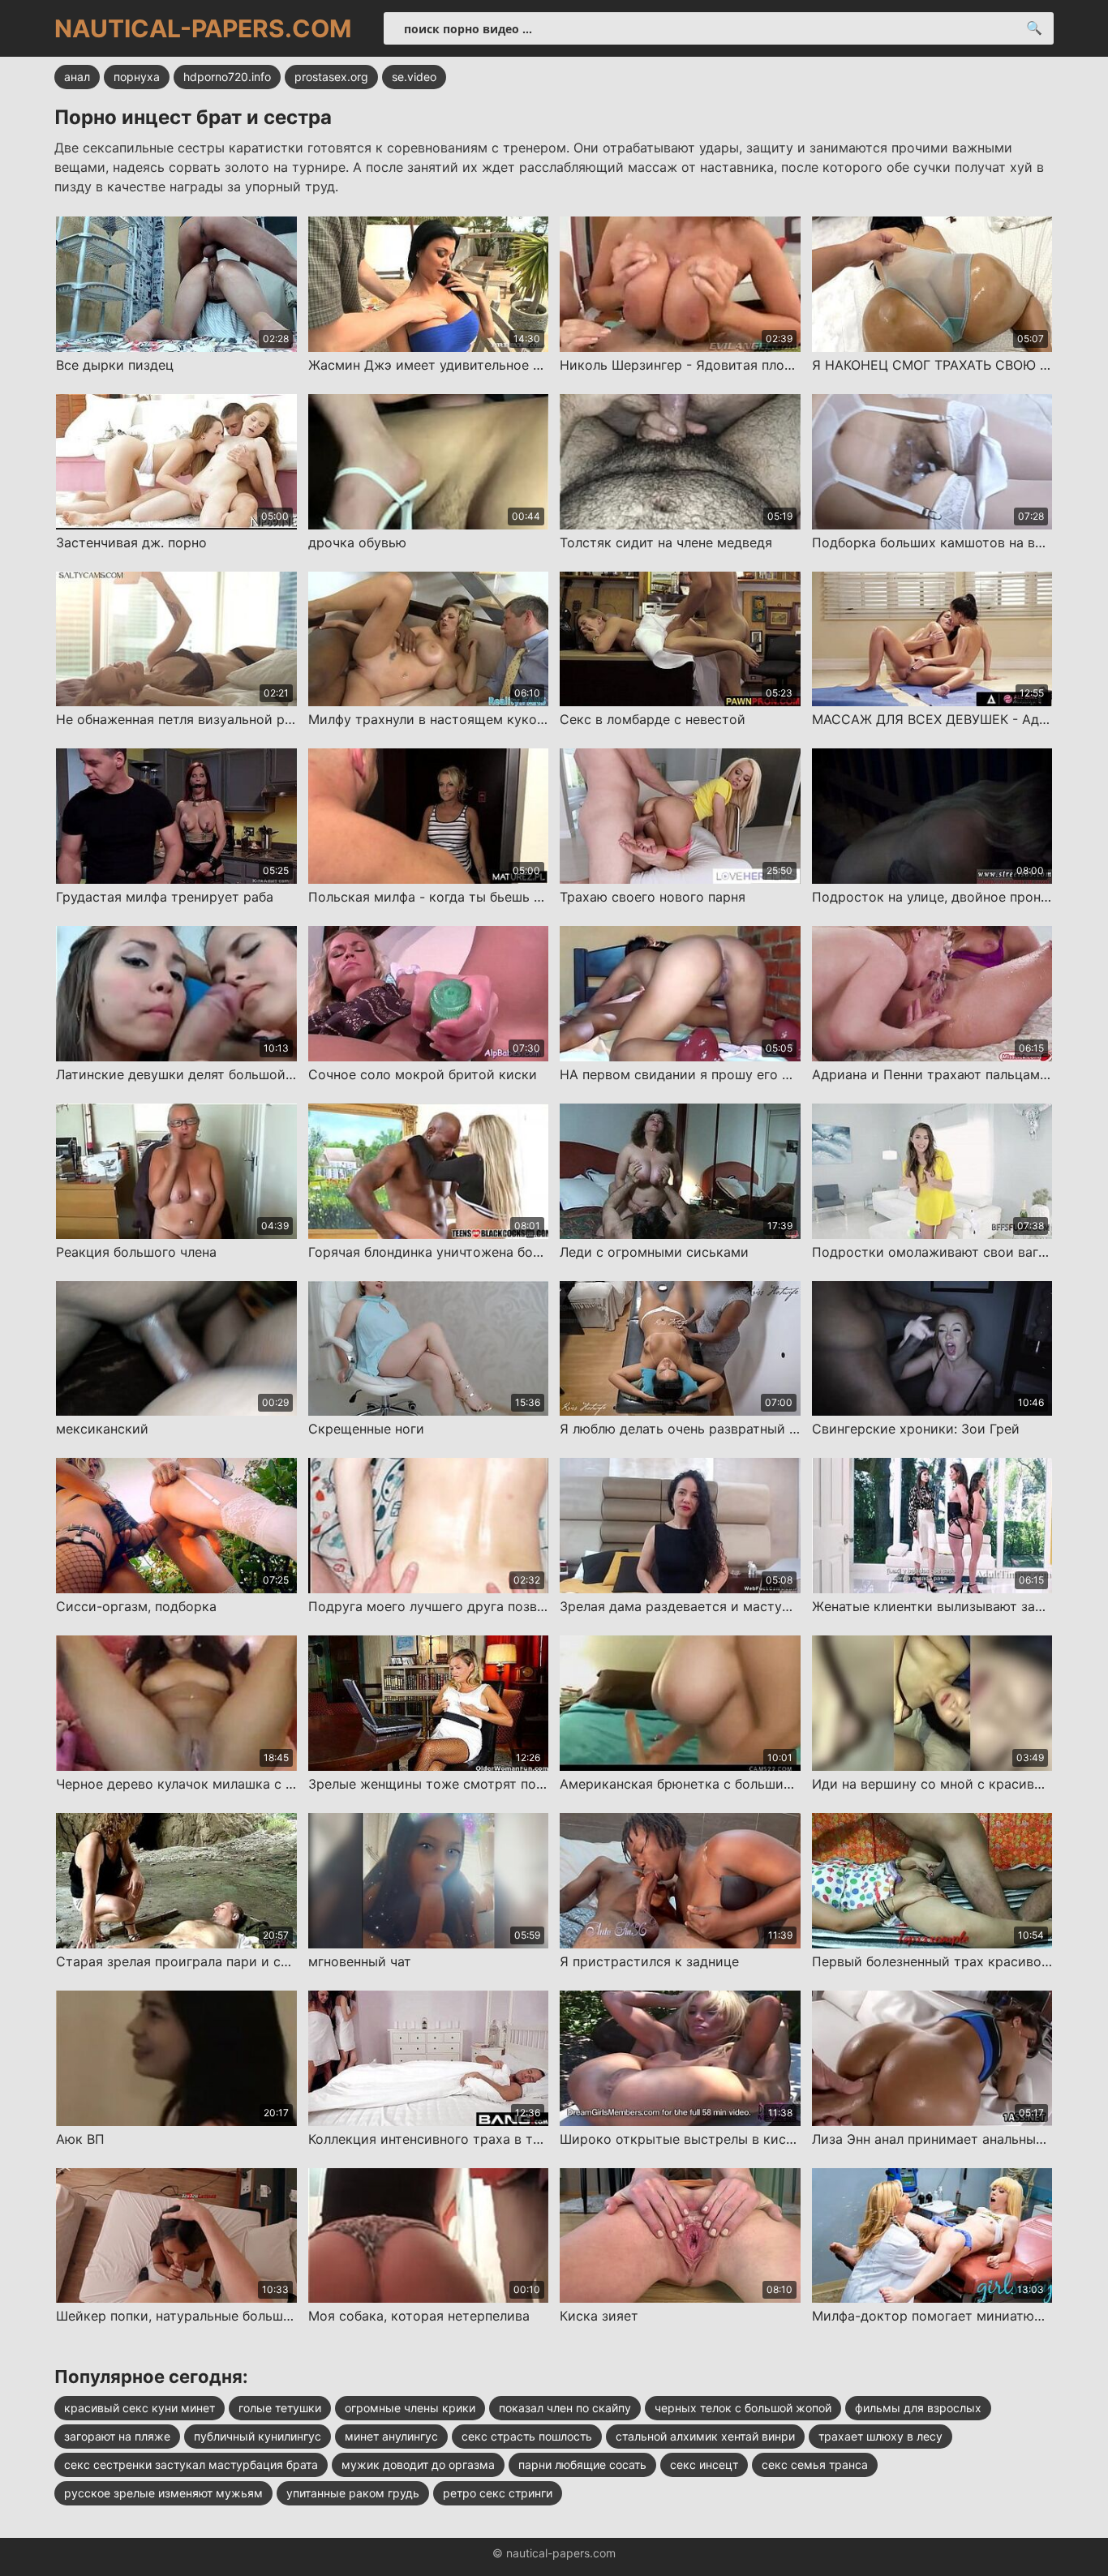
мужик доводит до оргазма (418, 2465)
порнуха (137, 77)
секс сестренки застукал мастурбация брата (191, 2465)
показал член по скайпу (565, 2408)
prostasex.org (331, 77)
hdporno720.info (227, 77)
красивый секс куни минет (140, 2408)
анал (77, 77)
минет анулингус (391, 2436)
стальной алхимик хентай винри (705, 2436)
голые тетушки (280, 2408)
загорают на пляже (117, 2436)
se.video (414, 77)
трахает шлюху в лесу (880, 2436)
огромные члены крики (410, 2408)
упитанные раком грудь (353, 2493)
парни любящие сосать (582, 2465)
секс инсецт (704, 2465)
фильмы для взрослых (918, 2408)
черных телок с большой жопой (743, 2408)
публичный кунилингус (258, 2436)
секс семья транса (815, 2465)
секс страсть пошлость (527, 2436)
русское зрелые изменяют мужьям (163, 2493)
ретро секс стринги (498, 2493)
